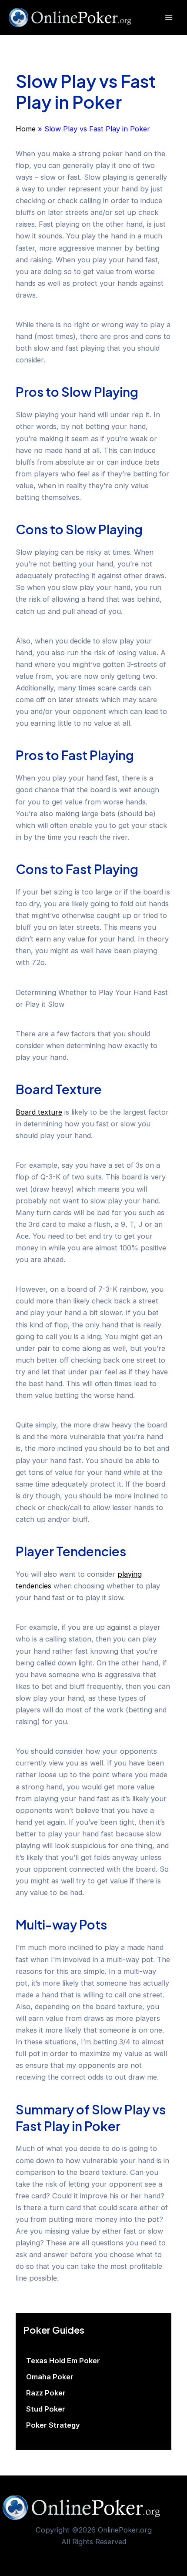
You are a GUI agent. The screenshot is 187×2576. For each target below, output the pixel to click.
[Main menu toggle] (169, 18)
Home (26, 129)
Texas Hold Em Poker (63, 2361)
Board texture (39, 1112)
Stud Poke (46, 2409)
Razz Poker (46, 2393)
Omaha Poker (50, 2377)
